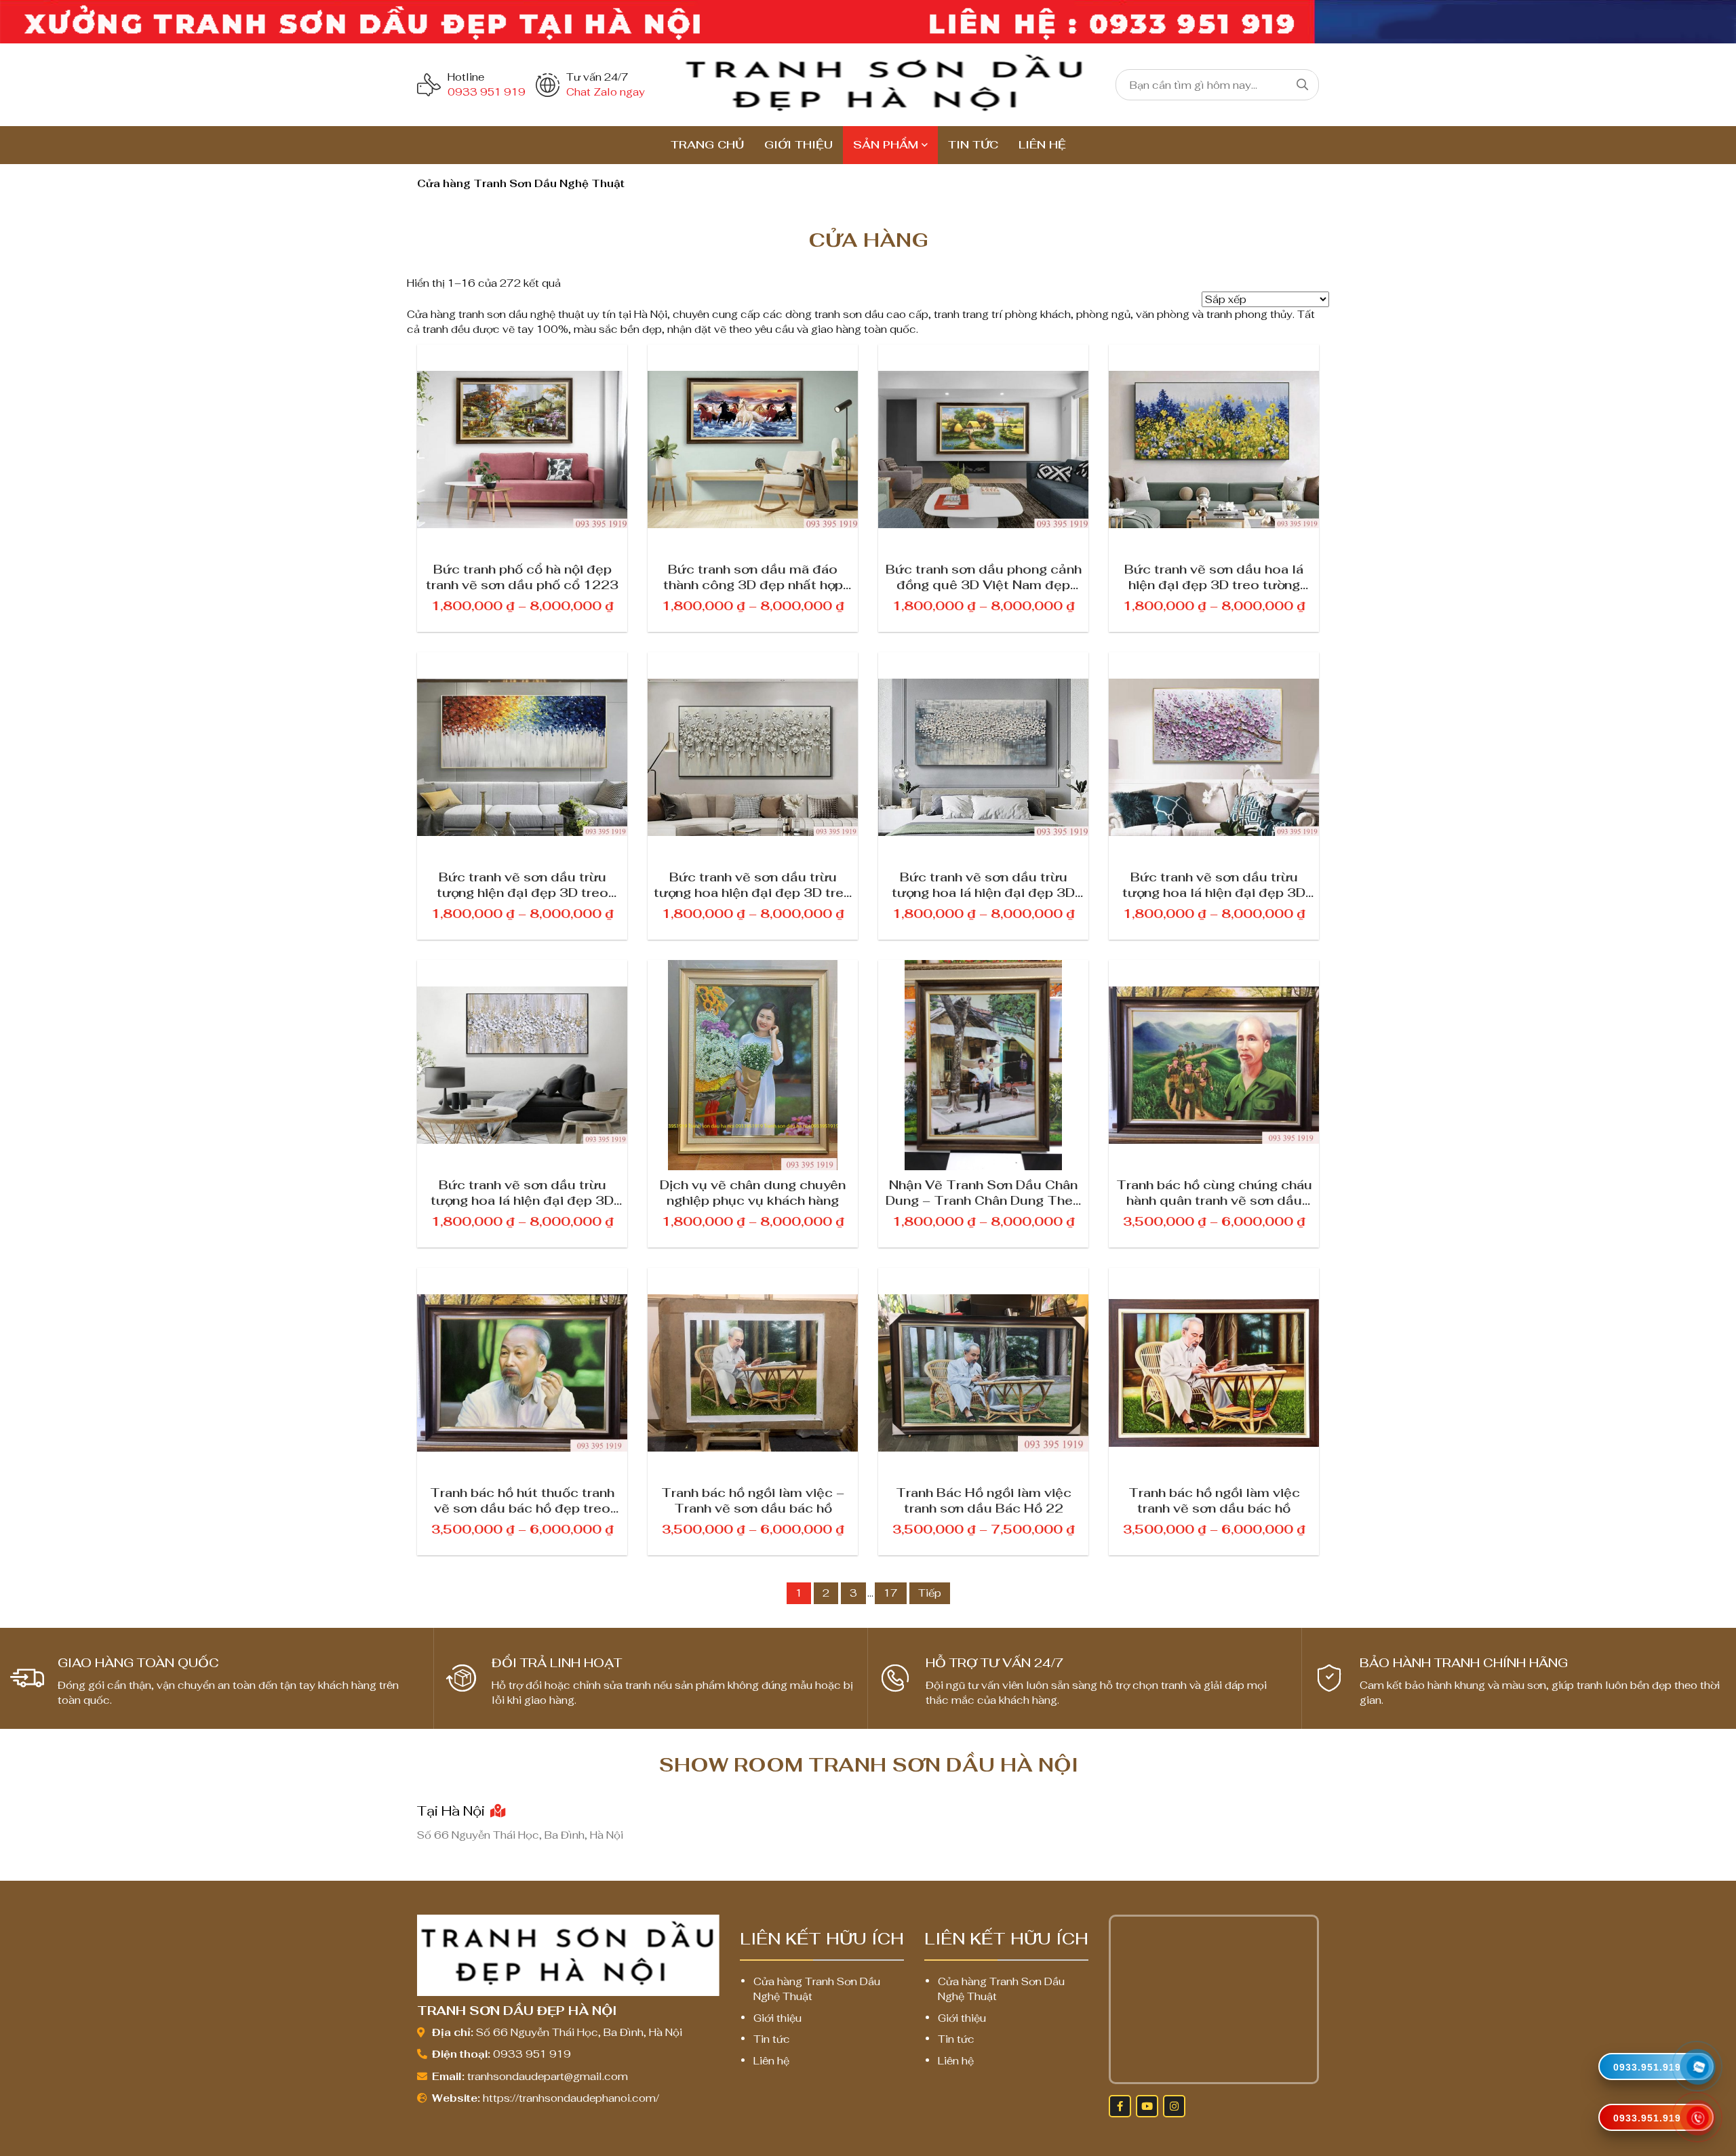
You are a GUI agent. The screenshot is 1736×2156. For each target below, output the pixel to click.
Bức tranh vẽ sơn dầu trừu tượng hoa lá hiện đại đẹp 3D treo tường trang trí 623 (522, 1192)
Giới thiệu (798, 145)
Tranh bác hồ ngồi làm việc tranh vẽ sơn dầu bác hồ (1214, 1500)
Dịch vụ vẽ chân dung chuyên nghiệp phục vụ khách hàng (753, 1192)
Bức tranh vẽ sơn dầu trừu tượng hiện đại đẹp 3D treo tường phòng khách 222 (522, 884)
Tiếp (930, 1593)
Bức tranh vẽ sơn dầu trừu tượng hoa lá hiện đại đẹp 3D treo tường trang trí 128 (983, 884)
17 (891, 1593)
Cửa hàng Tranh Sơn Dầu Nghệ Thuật (817, 1989)
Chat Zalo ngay (606, 92)
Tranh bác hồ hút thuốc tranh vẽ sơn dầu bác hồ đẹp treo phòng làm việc (522, 1500)
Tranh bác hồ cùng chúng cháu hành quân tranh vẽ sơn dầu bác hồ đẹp (1214, 1192)
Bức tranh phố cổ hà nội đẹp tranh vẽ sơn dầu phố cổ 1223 (522, 576)
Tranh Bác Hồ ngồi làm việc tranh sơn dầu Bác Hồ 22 (984, 1500)
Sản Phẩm (886, 145)
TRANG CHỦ (707, 145)
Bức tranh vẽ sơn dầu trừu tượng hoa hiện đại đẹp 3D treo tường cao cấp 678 (753, 884)
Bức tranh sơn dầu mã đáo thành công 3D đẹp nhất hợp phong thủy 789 (753, 576)
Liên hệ (1042, 145)
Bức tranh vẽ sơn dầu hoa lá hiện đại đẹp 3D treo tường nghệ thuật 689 (1214, 576)
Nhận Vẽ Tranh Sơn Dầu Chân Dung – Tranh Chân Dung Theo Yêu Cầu (984, 1192)
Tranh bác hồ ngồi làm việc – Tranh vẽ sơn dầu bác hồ (753, 1500)
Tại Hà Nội (453, 1811)
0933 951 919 (487, 92)
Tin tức (973, 145)
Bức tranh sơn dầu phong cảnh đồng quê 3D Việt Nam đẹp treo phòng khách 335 (984, 576)
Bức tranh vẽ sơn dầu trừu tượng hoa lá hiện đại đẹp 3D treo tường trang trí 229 (1214, 884)
